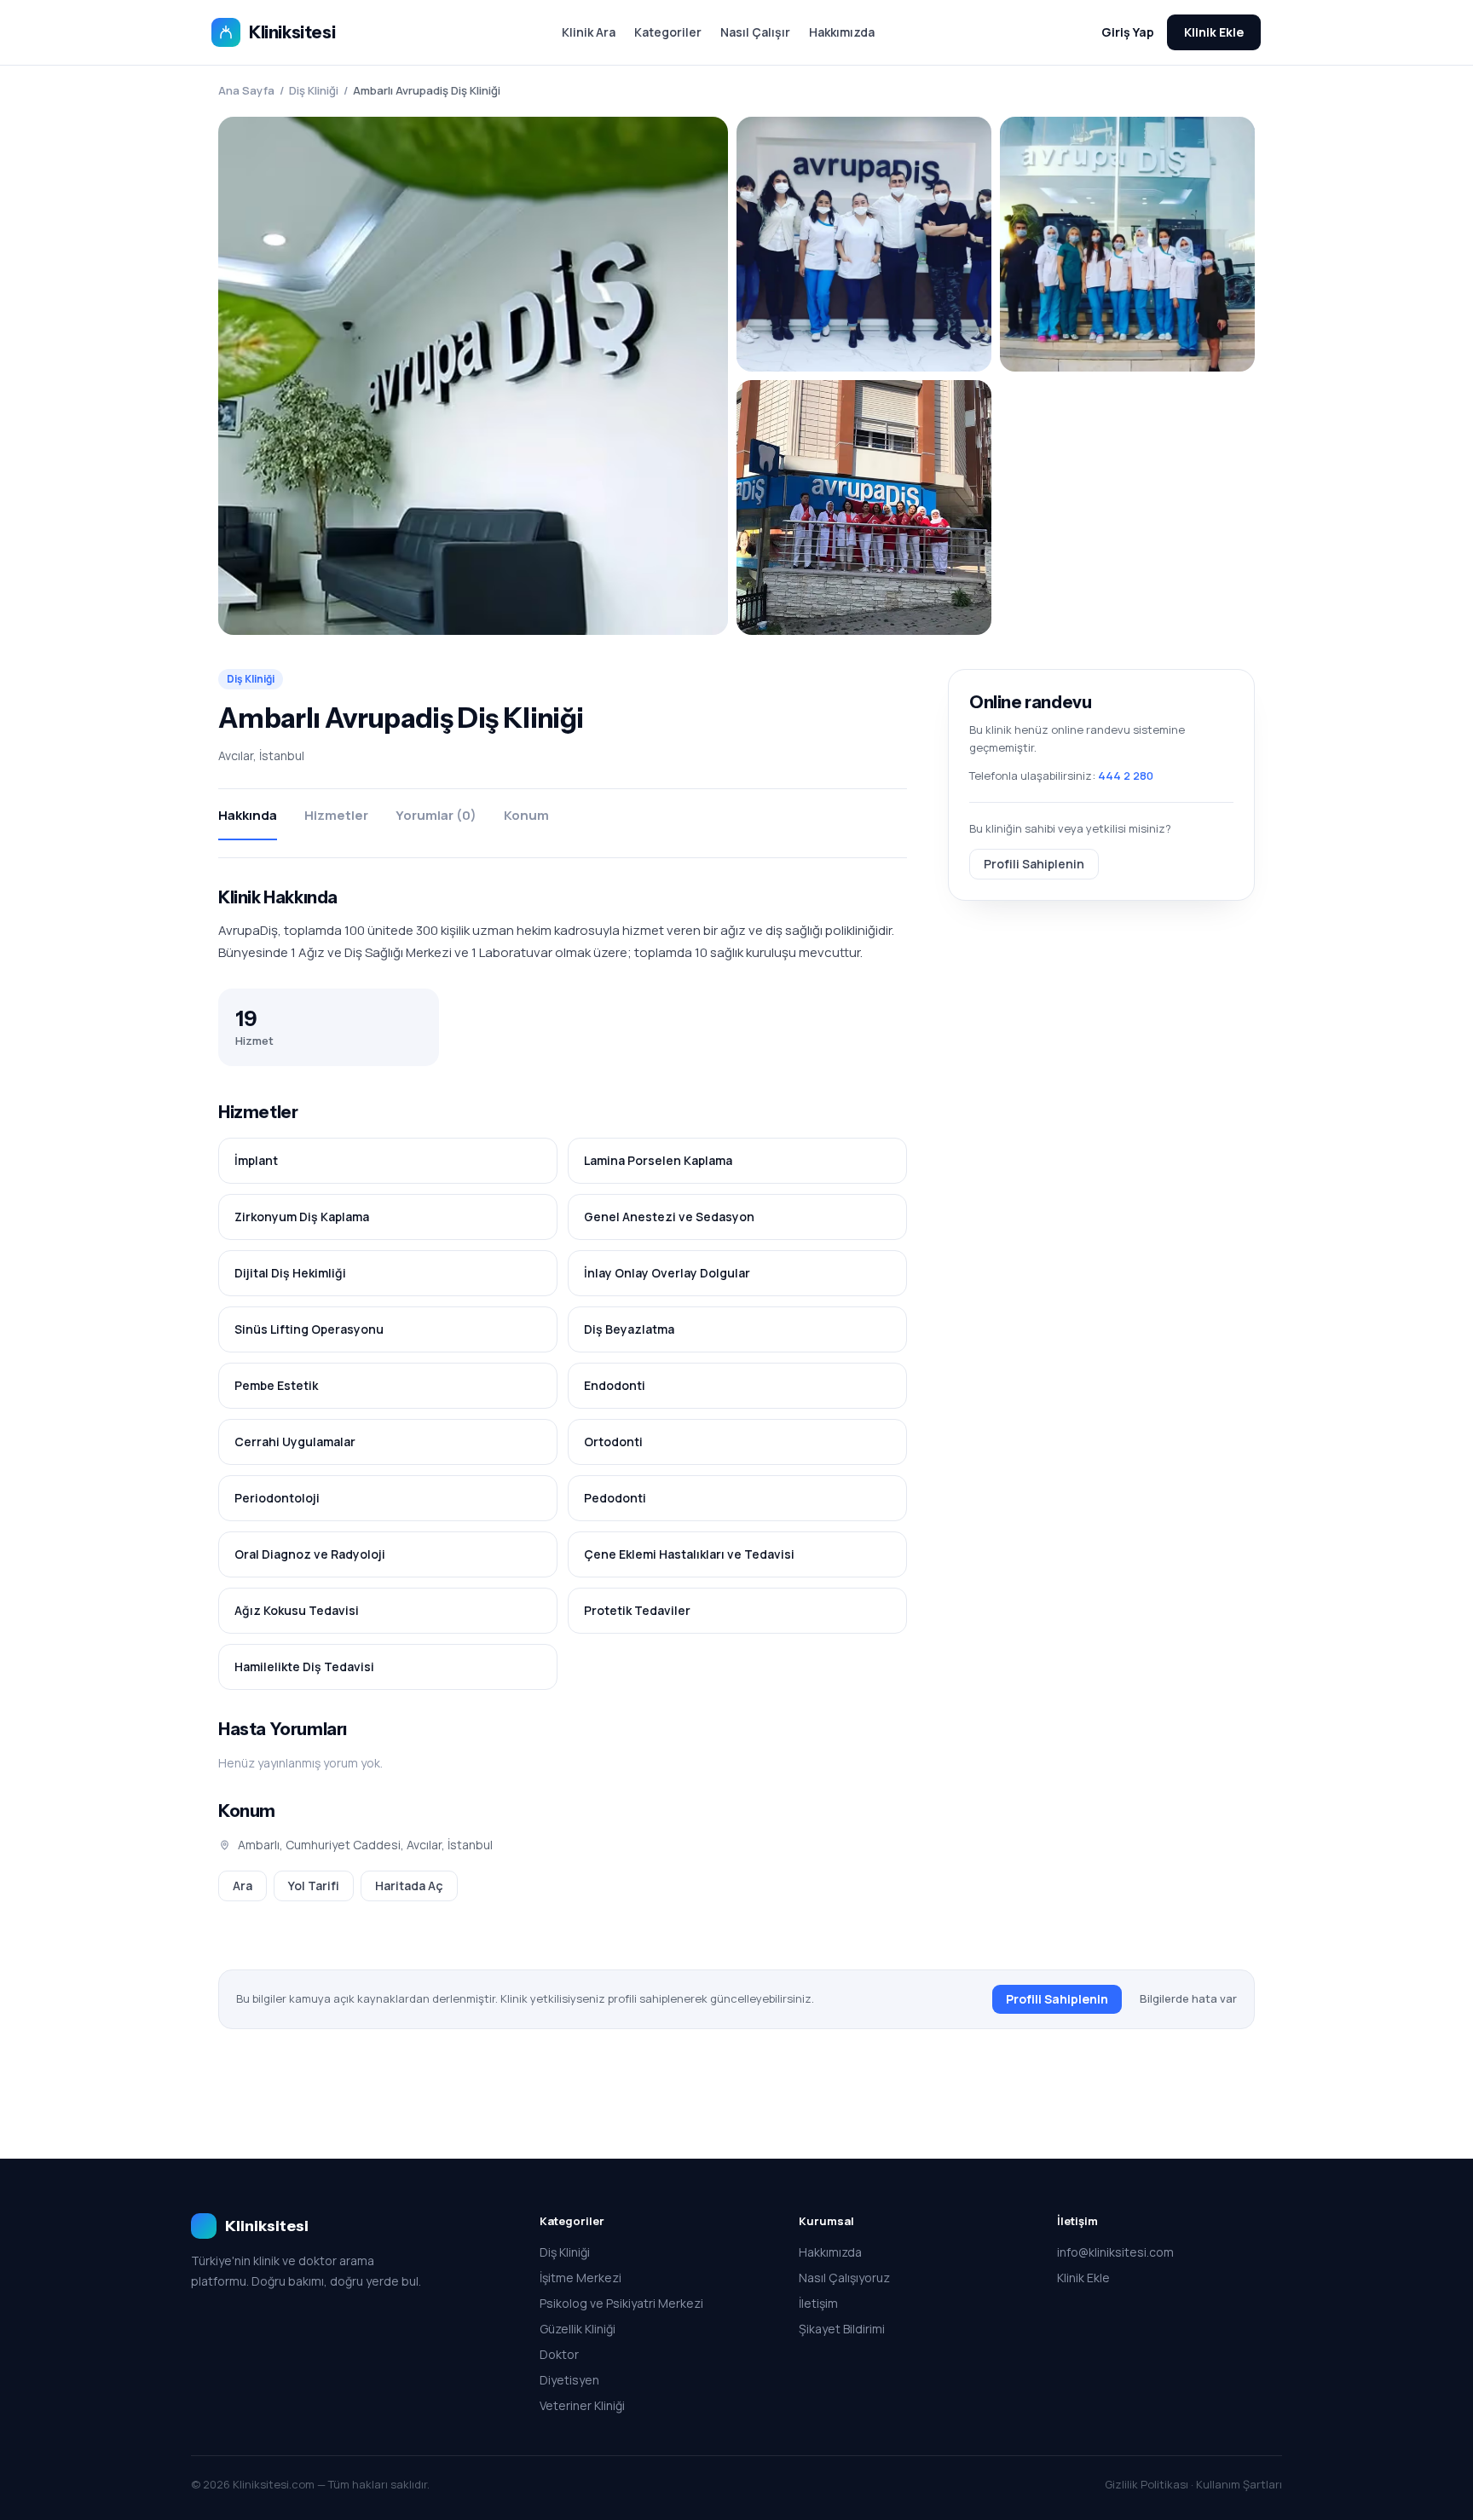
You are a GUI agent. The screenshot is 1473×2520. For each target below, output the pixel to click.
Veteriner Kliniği (582, 2405)
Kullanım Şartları (1239, 2484)
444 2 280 (1126, 776)
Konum (526, 815)
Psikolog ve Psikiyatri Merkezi (621, 2303)
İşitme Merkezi (581, 2278)
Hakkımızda (842, 32)
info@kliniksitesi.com (1115, 2252)
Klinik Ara (589, 32)
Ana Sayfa (246, 90)
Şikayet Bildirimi (842, 2329)
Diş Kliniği (314, 90)
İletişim (818, 2303)
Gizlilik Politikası (1147, 2484)
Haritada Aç (409, 1886)
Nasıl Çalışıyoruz (844, 2278)
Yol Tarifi (314, 1886)
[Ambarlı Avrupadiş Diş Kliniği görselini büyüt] (473, 376)
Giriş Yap (1128, 32)
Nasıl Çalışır (755, 32)
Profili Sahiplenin (1034, 863)
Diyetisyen (569, 2380)
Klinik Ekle (1214, 32)
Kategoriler (668, 32)
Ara (243, 1886)
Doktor (559, 2354)
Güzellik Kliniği (578, 2329)
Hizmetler (336, 815)
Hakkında (248, 815)
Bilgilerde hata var (1188, 1998)
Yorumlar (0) (436, 815)
